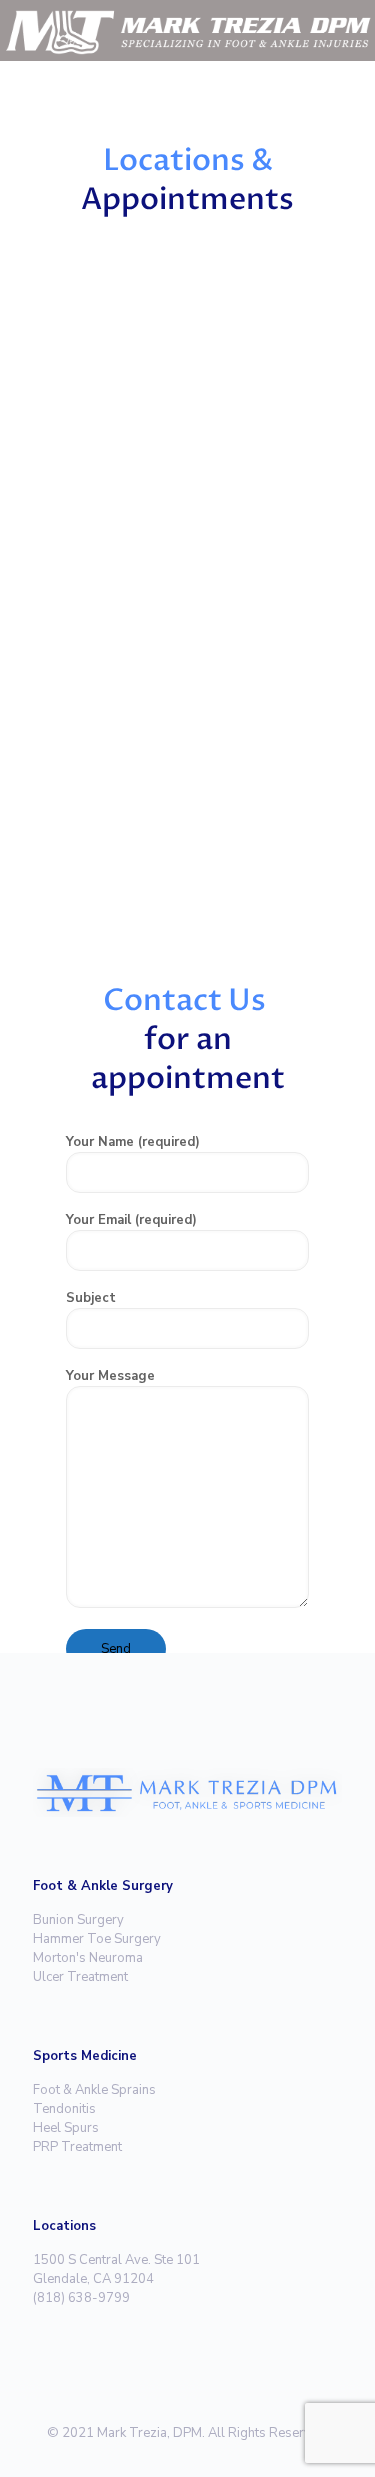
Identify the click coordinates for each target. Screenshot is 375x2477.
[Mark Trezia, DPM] (187, 30)
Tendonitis (64, 2109)
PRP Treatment (77, 2147)
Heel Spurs (66, 2128)
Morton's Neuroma (88, 1958)
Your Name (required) (133, 1142)
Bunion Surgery (78, 1920)
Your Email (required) (131, 1220)
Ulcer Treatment (80, 1977)
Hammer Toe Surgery (97, 1939)
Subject (91, 1298)
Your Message (110, 1376)
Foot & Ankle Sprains (94, 2090)
